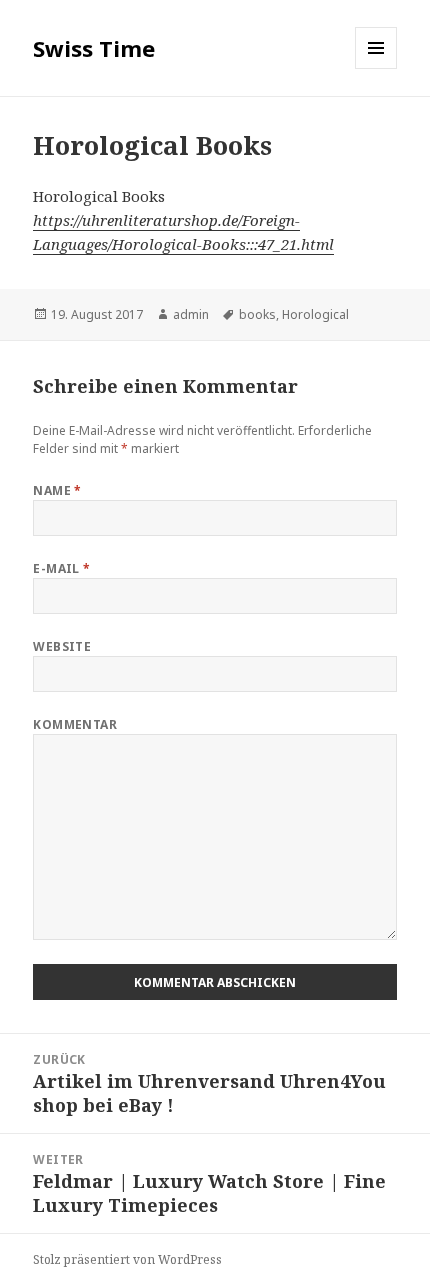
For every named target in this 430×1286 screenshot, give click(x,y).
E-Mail (62, 568)
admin (191, 314)
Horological (315, 314)
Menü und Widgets (376, 68)
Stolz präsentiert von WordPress (127, 1259)
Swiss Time (94, 48)
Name (57, 490)
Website (62, 646)
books (257, 314)
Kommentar (75, 724)
